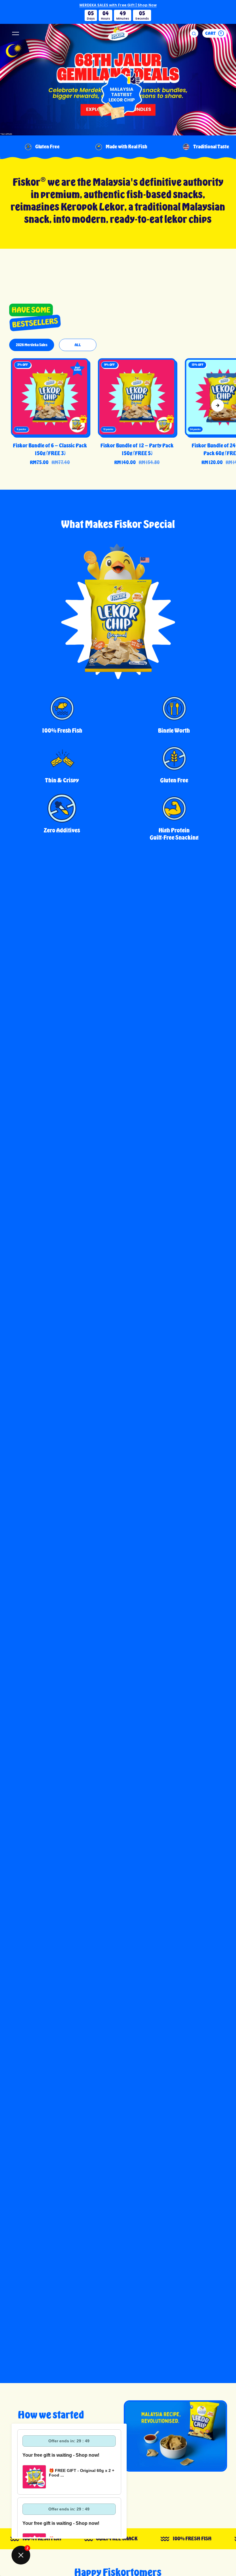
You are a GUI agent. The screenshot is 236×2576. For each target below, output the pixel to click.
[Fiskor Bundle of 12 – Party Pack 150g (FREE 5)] (137, 397)
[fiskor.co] (118, 33)
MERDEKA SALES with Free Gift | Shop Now (118, 5)
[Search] (194, 33)
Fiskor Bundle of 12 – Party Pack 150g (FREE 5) (137, 449)
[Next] (218, 405)
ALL (78, 345)
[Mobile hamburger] (16, 33)
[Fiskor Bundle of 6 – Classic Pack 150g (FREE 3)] (50, 397)
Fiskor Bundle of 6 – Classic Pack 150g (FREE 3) (50, 449)
